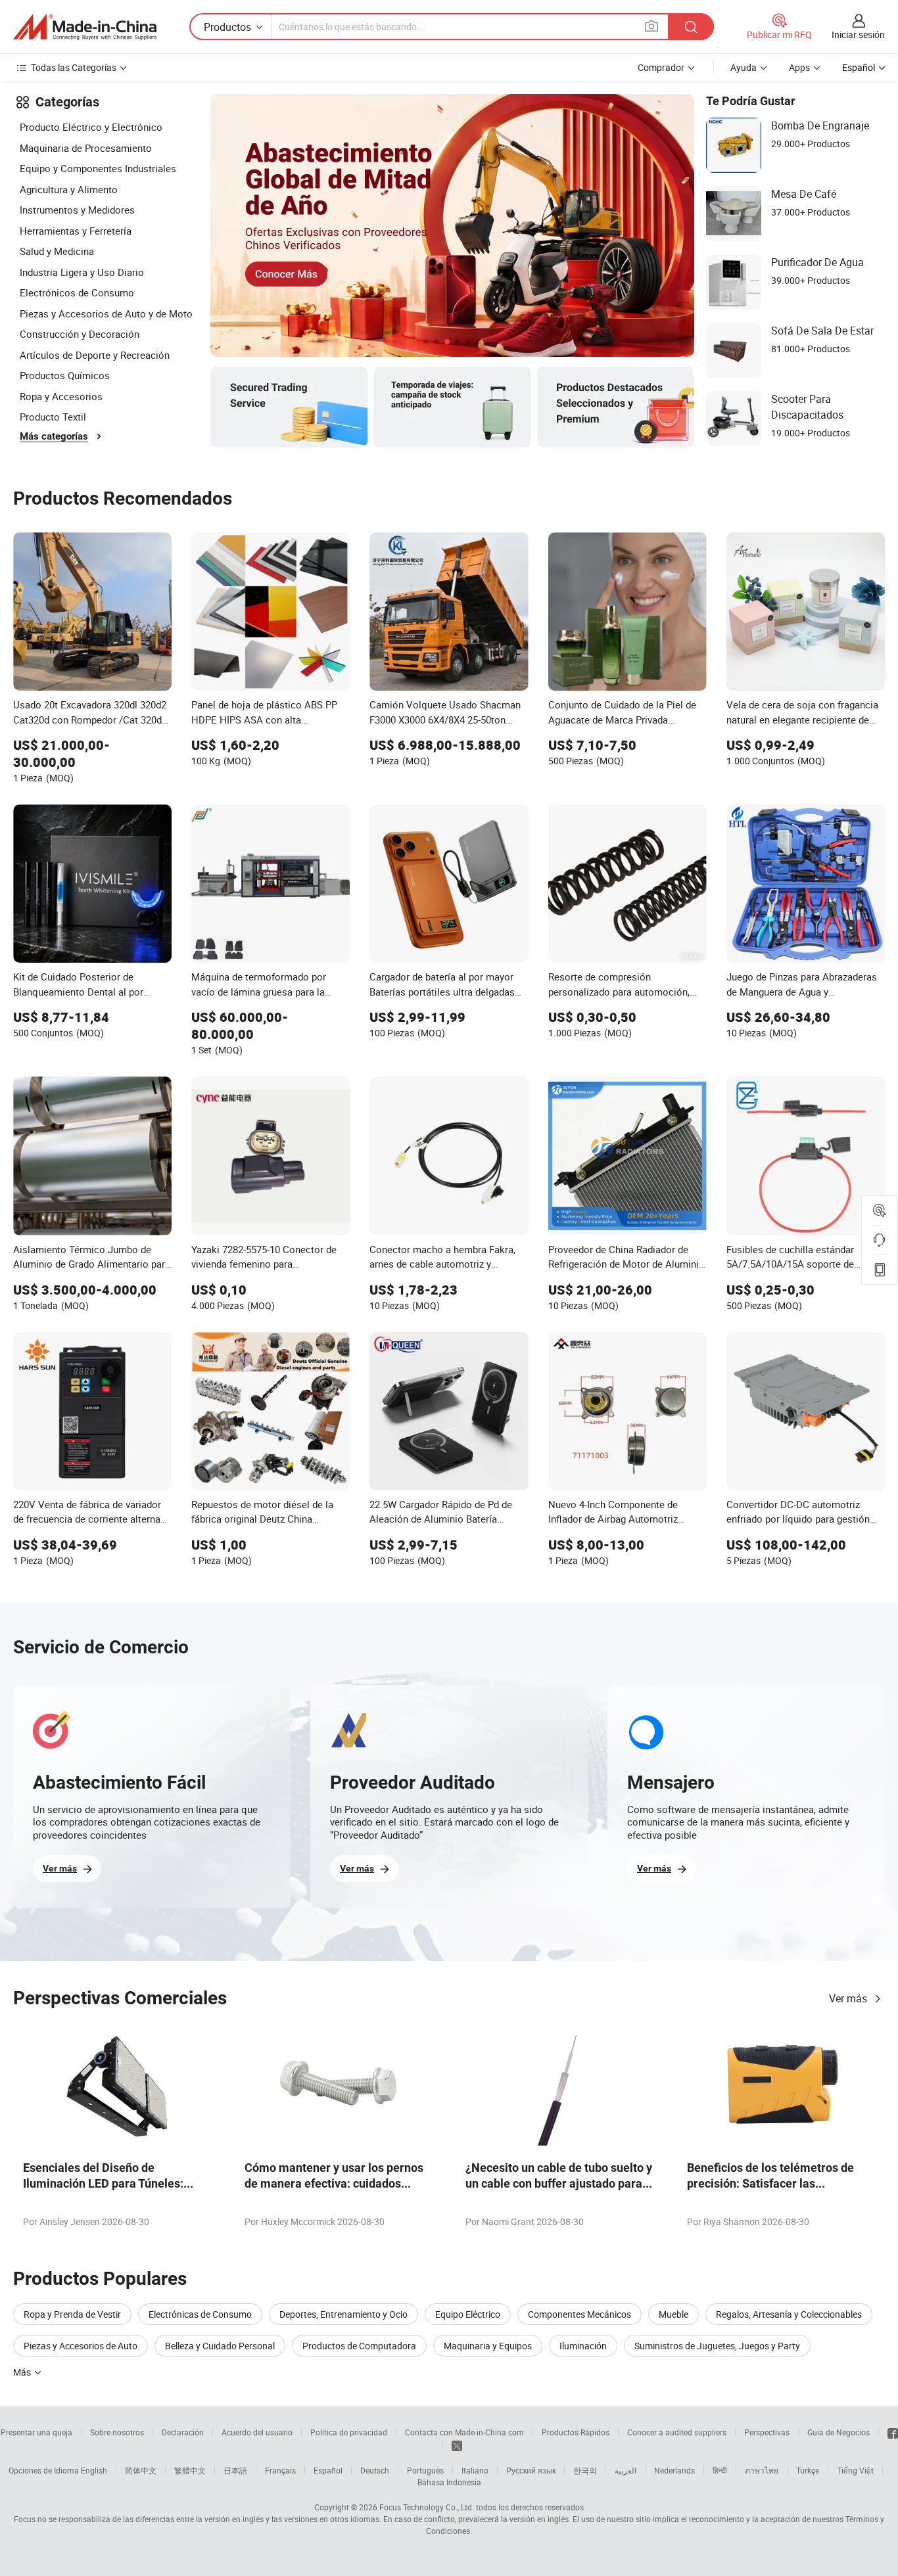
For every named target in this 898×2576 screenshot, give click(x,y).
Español (328, 2470)
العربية (626, 2470)
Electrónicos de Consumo (77, 292)
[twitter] (457, 2445)
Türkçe (808, 2470)
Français (280, 2470)
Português (425, 2470)
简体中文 (141, 2470)
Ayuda (744, 67)
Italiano (475, 2470)
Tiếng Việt (855, 2470)
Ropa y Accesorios (61, 396)
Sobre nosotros (117, 2432)
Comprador (661, 67)
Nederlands (674, 2470)
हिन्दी (720, 2470)
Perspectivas (767, 2432)
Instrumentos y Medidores (77, 210)
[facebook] (893, 2432)
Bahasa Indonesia (449, 2482)
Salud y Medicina (57, 251)
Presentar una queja (36, 2432)
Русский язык (531, 2470)
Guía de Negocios (839, 2432)
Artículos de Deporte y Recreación (95, 355)
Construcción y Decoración (80, 334)
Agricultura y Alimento (69, 189)
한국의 (585, 2470)
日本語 (235, 2470)
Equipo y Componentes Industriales (98, 168)
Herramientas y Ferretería (76, 231)
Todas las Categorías (74, 67)
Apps (799, 67)
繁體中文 (190, 2470)
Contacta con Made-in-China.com (464, 2432)
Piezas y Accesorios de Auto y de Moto (106, 313)
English (94, 2470)
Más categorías (54, 436)
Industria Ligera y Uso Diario (82, 272)
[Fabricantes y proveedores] (85, 27)
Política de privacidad (349, 2432)
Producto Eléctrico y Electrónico (91, 127)
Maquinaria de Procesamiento (86, 148)
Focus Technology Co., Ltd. (427, 2507)
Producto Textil (53, 417)
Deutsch (375, 2470)
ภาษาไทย (762, 2470)
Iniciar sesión (858, 34)
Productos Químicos (65, 375)
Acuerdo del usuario (257, 2432)
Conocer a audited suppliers (677, 2432)
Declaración (183, 2432)
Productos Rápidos (576, 2432)
